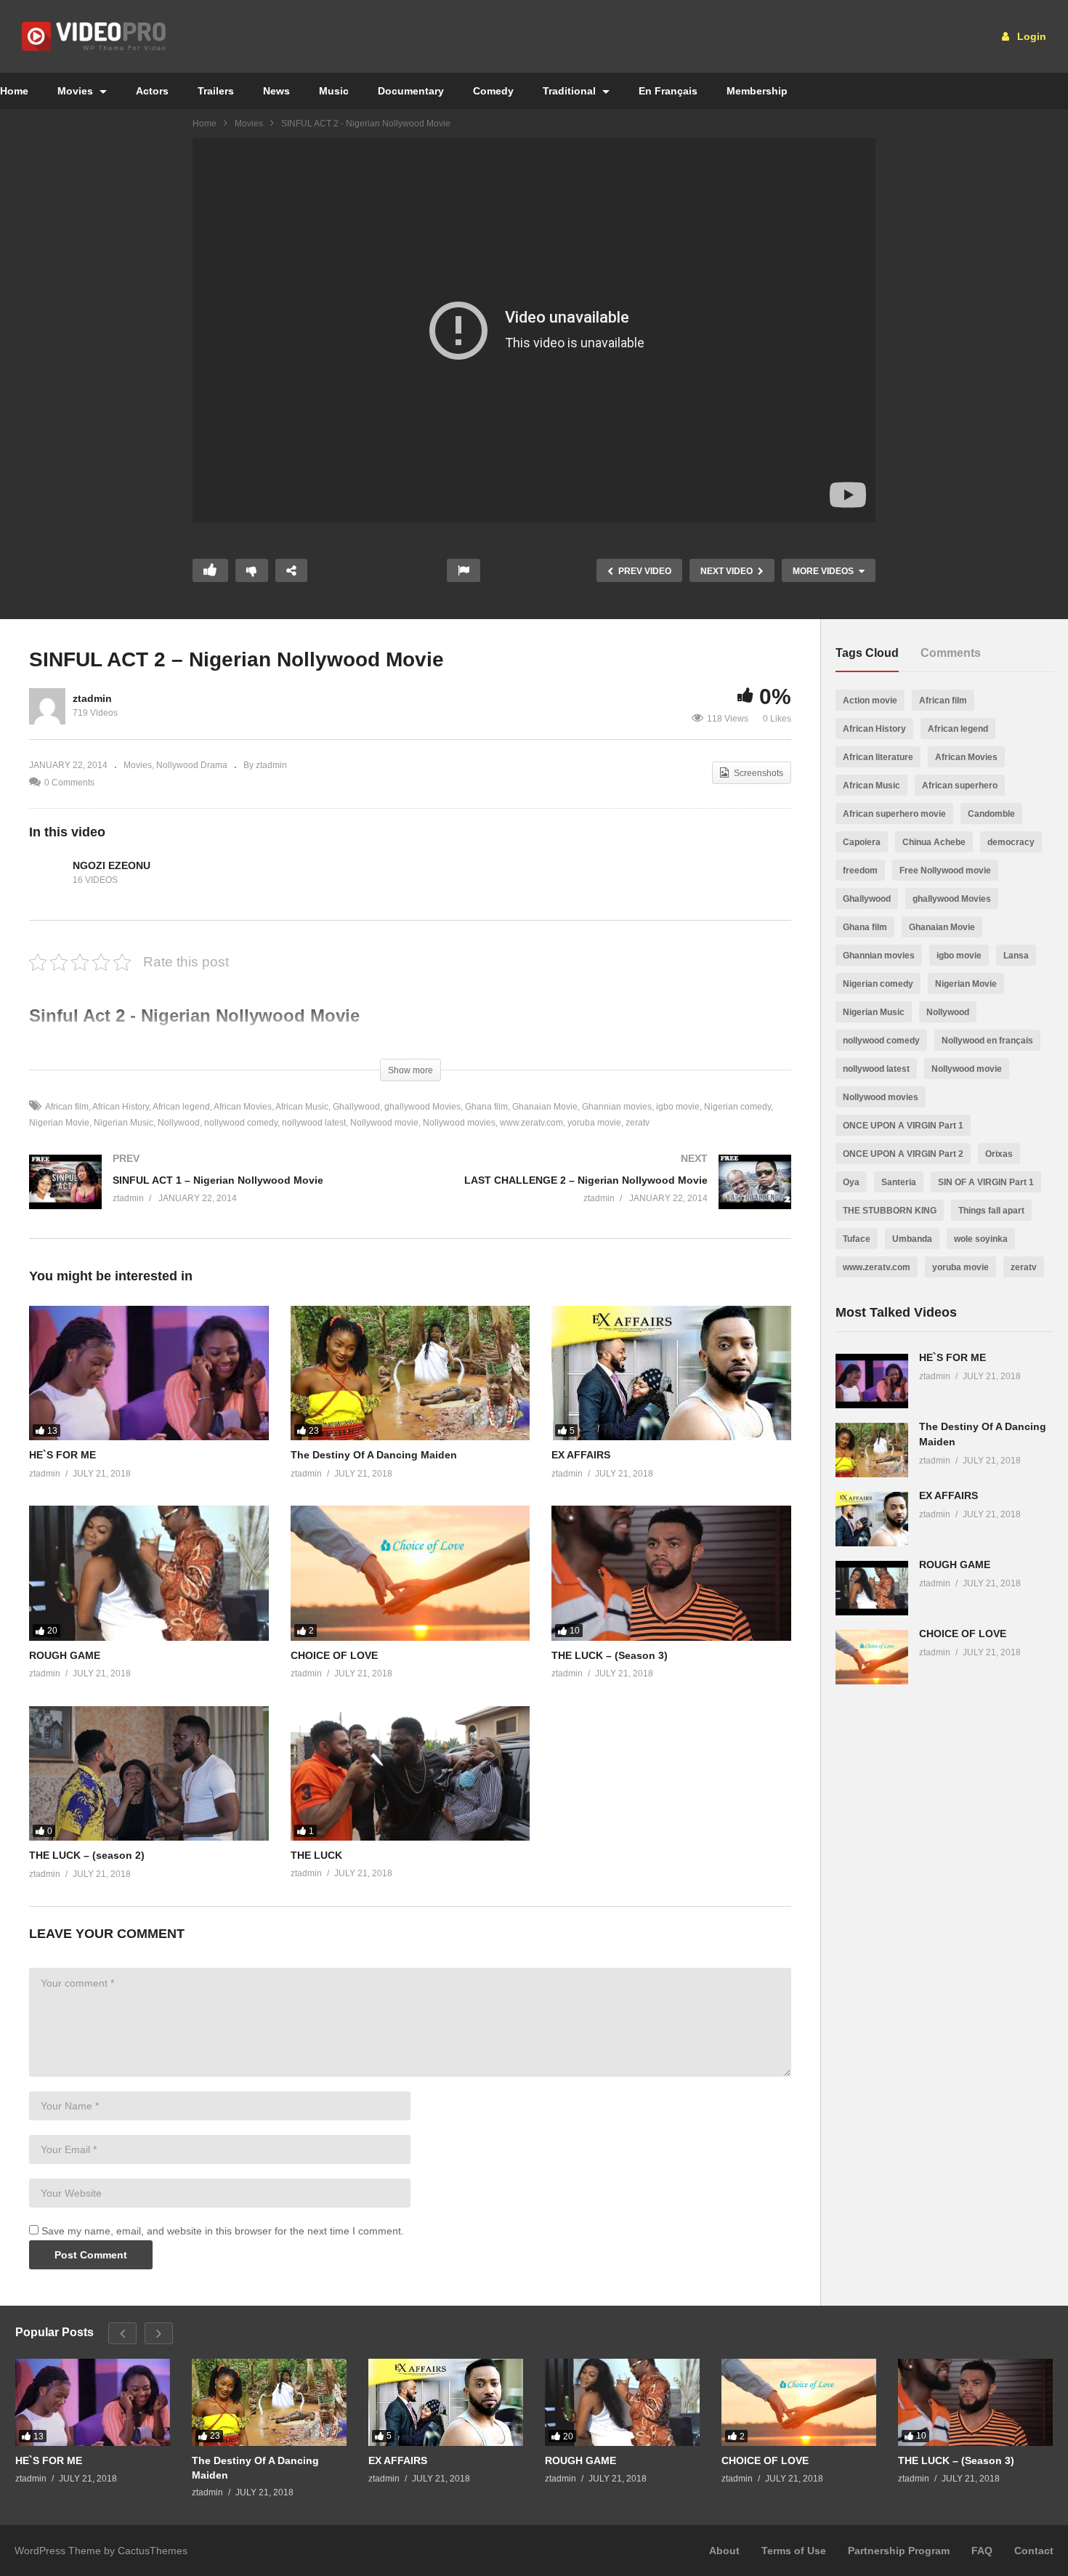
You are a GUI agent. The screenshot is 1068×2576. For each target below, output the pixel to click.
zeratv (638, 1123)
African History (121, 1107)
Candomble (991, 814)
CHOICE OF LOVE (334, 1655)
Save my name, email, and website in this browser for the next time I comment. (223, 2231)
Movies (77, 91)
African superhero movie (894, 814)
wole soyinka (981, 1239)
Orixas (999, 1154)
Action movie (870, 700)
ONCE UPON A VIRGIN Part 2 (903, 1154)
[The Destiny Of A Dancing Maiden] (410, 1373)
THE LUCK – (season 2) (87, 1855)
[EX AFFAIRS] (671, 1373)
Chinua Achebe (934, 842)
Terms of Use (794, 2551)
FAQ (982, 2551)
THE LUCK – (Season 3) (610, 1655)
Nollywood (179, 1123)
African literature (878, 757)
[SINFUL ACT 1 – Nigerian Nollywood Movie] (213, 1196)
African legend (181, 1107)
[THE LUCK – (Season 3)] (671, 1573)
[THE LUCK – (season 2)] (149, 1774)
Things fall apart (991, 1211)
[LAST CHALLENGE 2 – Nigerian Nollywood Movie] (608, 1196)
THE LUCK (316, 1855)
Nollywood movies (459, 1123)
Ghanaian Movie (545, 1107)
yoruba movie (594, 1123)
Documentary (411, 91)
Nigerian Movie (966, 984)
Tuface (857, 1239)
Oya (851, 1182)
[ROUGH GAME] (149, 1573)
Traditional (571, 91)
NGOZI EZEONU (112, 865)
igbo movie (678, 1107)
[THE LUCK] (410, 1773)
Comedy (493, 91)
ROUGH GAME (65, 1655)
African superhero (960, 786)
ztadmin (92, 698)
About (724, 2551)
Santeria (899, 1182)
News (276, 91)
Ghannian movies (617, 1107)
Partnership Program (899, 2551)
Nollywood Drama (192, 765)
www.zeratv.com (531, 1123)
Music (334, 91)
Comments (951, 653)
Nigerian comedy (737, 1107)
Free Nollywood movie (945, 871)
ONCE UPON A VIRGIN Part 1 (903, 1126)
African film (67, 1107)
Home (205, 124)
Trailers (216, 91)
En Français (668, 91)
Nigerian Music (124, 1123)
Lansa (1016, 956)
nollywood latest (314, 1123)
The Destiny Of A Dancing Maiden (374, 1455)
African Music (302, 1107)
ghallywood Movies (422, 1107)
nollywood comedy (241, 1123)
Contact (1034, 2551)
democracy (1011, 842)
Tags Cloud (867, 653)
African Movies (243, 1107)
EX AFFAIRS (581, 1455)
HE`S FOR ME (62, 1455)
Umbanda (912, 1239)
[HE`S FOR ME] (149, 1373)
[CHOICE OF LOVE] (410, 1573)
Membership (757, 91)
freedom (860, 871)
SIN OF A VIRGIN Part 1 (986, 1182)
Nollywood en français (987, 1041)
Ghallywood (356, 1107)
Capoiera (862, 842)
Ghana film (486, 1107)
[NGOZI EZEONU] (47, 873)
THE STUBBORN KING (890, 1211)
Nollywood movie (384, 1123)
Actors (152, 91)
